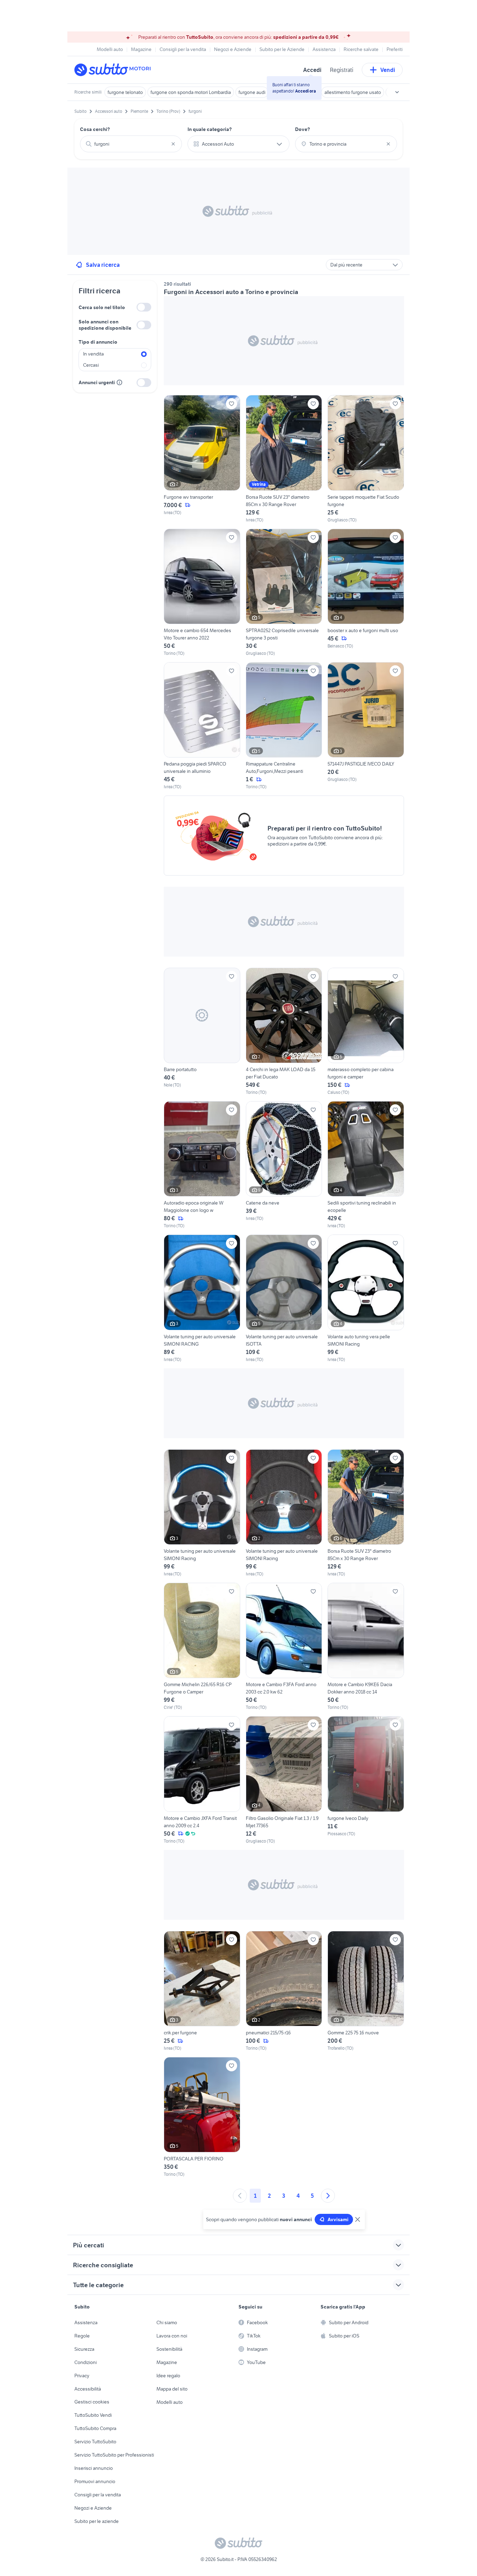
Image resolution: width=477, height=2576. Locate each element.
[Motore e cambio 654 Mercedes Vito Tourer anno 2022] (202, 593)
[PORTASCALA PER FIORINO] (202, 2117)
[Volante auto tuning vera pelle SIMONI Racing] (366, 1298)
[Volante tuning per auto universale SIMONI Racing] (202, 1513)
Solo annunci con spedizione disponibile (105, 325)
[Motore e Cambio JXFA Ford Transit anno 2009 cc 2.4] (202, 1780)
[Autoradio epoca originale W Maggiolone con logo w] (202, 1165)
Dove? (303, 129)
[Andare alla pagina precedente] (240, 2196)
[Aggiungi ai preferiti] (232, 404)
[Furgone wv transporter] (202, 459)
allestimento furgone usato (353, 92)
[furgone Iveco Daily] (366, 1780)
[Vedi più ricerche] (397, 92)
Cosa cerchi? (95, 129)
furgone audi (252, 92)
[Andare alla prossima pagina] (328, 2196)
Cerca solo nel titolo (102, 307)
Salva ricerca (103, 265)
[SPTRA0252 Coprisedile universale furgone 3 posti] (284, 593)
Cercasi (91, 365)
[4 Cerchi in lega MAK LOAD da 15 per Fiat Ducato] (284, 1032)
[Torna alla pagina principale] (115, 70)
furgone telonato (125, 92)
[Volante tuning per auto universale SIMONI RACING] (202, 1298)
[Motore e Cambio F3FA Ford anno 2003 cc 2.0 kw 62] (284, 1647)
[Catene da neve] (284, 1165)
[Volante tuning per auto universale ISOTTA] (284, 1298)
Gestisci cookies (92, 2402)
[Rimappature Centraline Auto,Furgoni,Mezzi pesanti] (284, 726)
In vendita (93, 354)
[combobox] (131, 144)
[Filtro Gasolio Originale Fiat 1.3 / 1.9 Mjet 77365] (284, 1780)
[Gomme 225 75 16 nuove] (366, 1991)
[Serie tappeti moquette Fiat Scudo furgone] (366, 459)
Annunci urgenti (97, 382)
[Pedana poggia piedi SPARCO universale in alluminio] (202, 726)
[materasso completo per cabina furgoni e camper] (366, 1032)
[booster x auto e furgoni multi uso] (366, 593)
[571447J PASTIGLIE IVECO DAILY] (366, 722)
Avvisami (338, 2219)
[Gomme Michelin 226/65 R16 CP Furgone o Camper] (202, 1647)
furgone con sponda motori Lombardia (191, 92)
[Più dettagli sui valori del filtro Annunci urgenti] (119, 382)
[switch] (144, 307)
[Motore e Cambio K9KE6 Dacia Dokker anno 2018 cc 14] (366, 1647)
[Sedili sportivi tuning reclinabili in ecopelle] (366, 1165)
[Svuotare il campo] (173, 144)
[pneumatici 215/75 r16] (284, 1991)
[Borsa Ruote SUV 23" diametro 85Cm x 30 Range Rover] (284, 459)
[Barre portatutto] (202, 1032)
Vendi (388, 70)
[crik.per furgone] (202, 1991)
